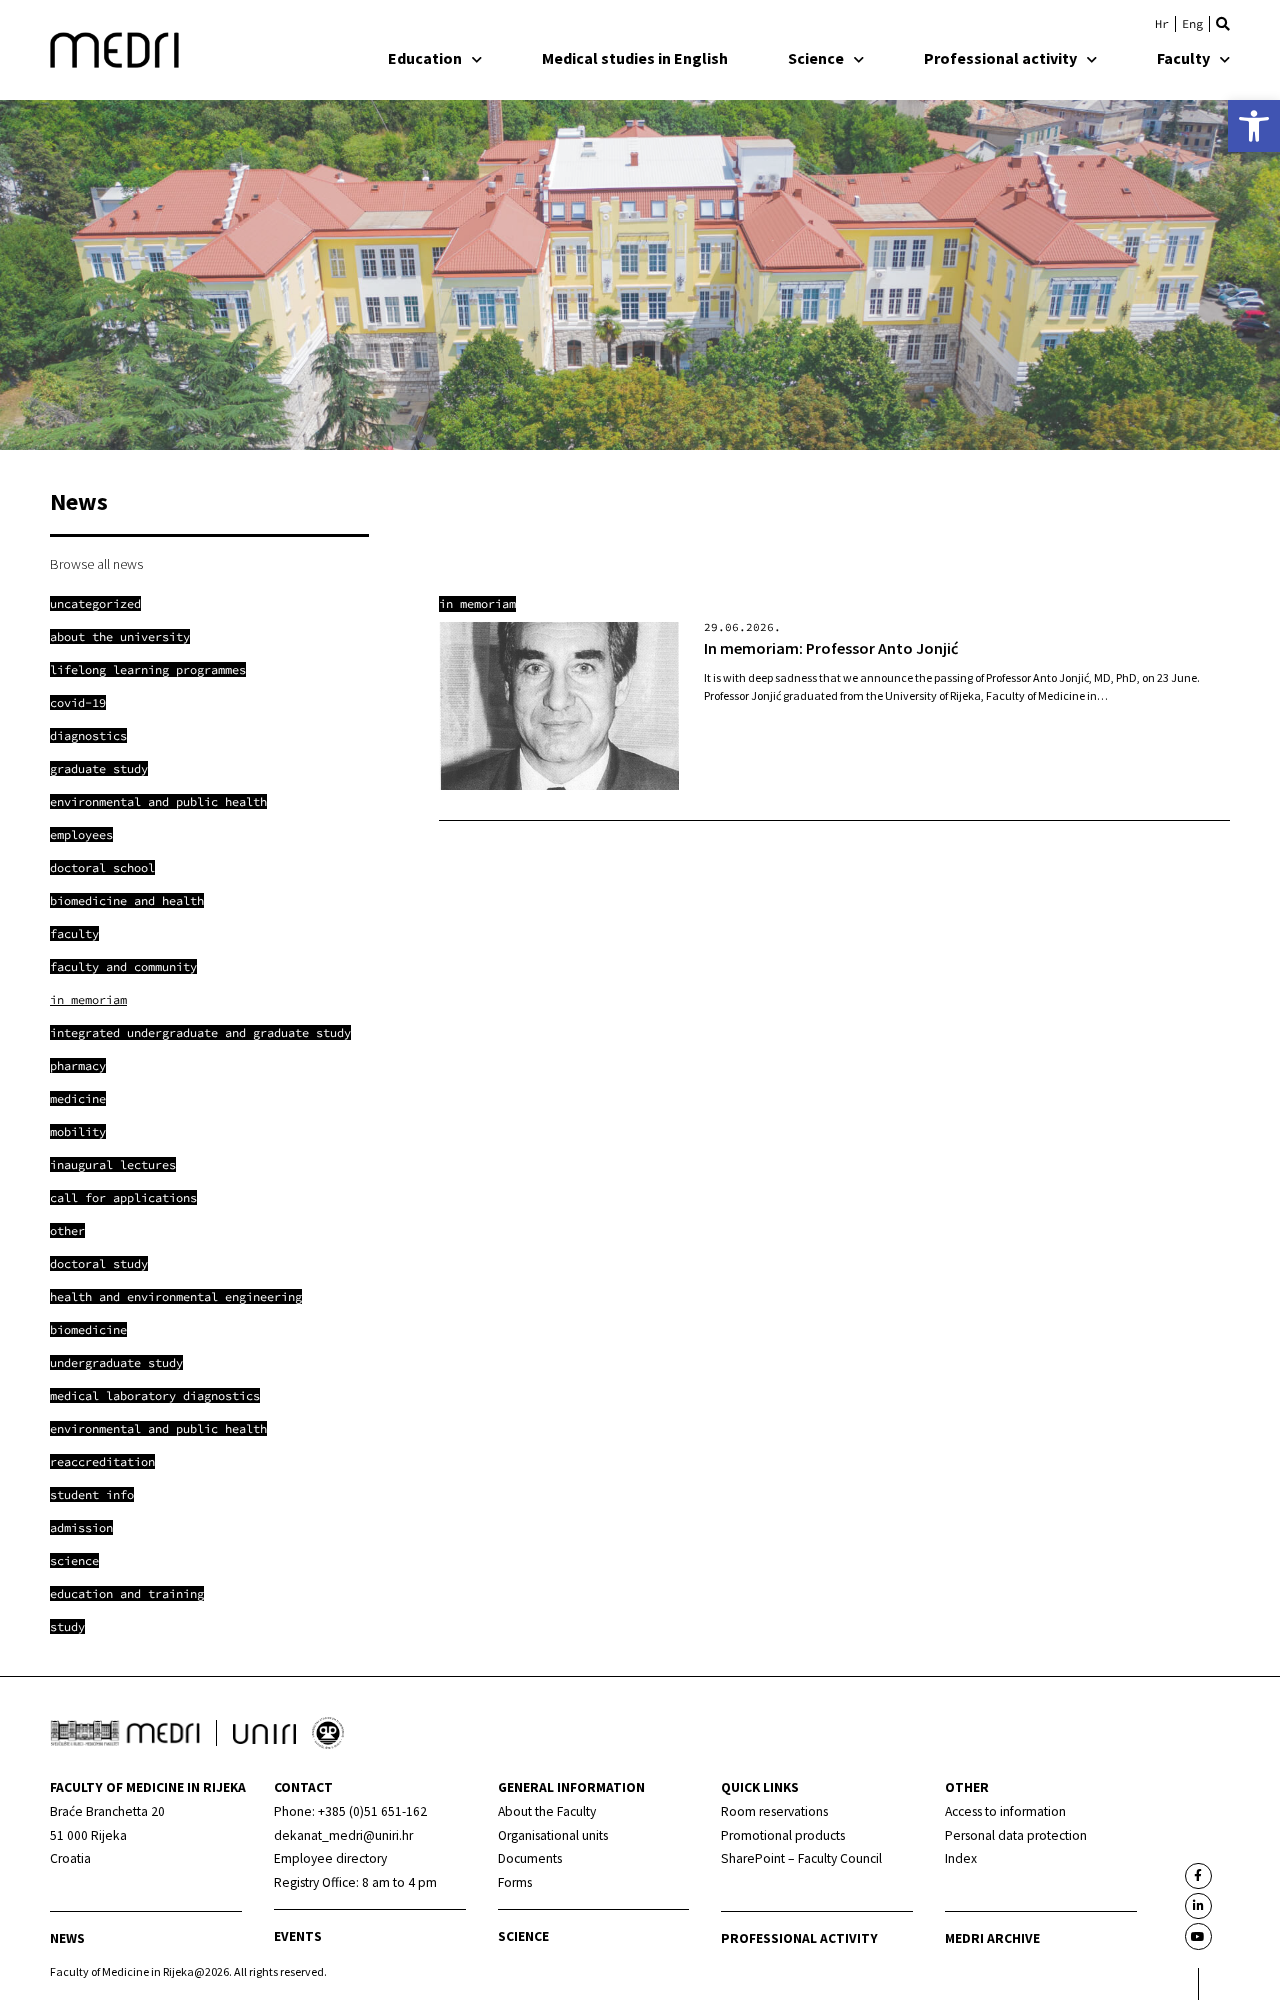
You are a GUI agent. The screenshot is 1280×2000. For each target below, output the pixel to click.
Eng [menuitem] (1192, 24)
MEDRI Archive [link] (992, 1938)
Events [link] (298, 1936)
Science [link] (816, 58)
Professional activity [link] (1000, 58)
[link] (1254, 126)
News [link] (67, 1938)
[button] (1223, 24)
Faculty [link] (1183, 58)
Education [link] (425, 58)
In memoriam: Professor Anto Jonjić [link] (831, 648)
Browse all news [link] (96, 564)
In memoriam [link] (477, 603)
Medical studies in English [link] (635, 58)
